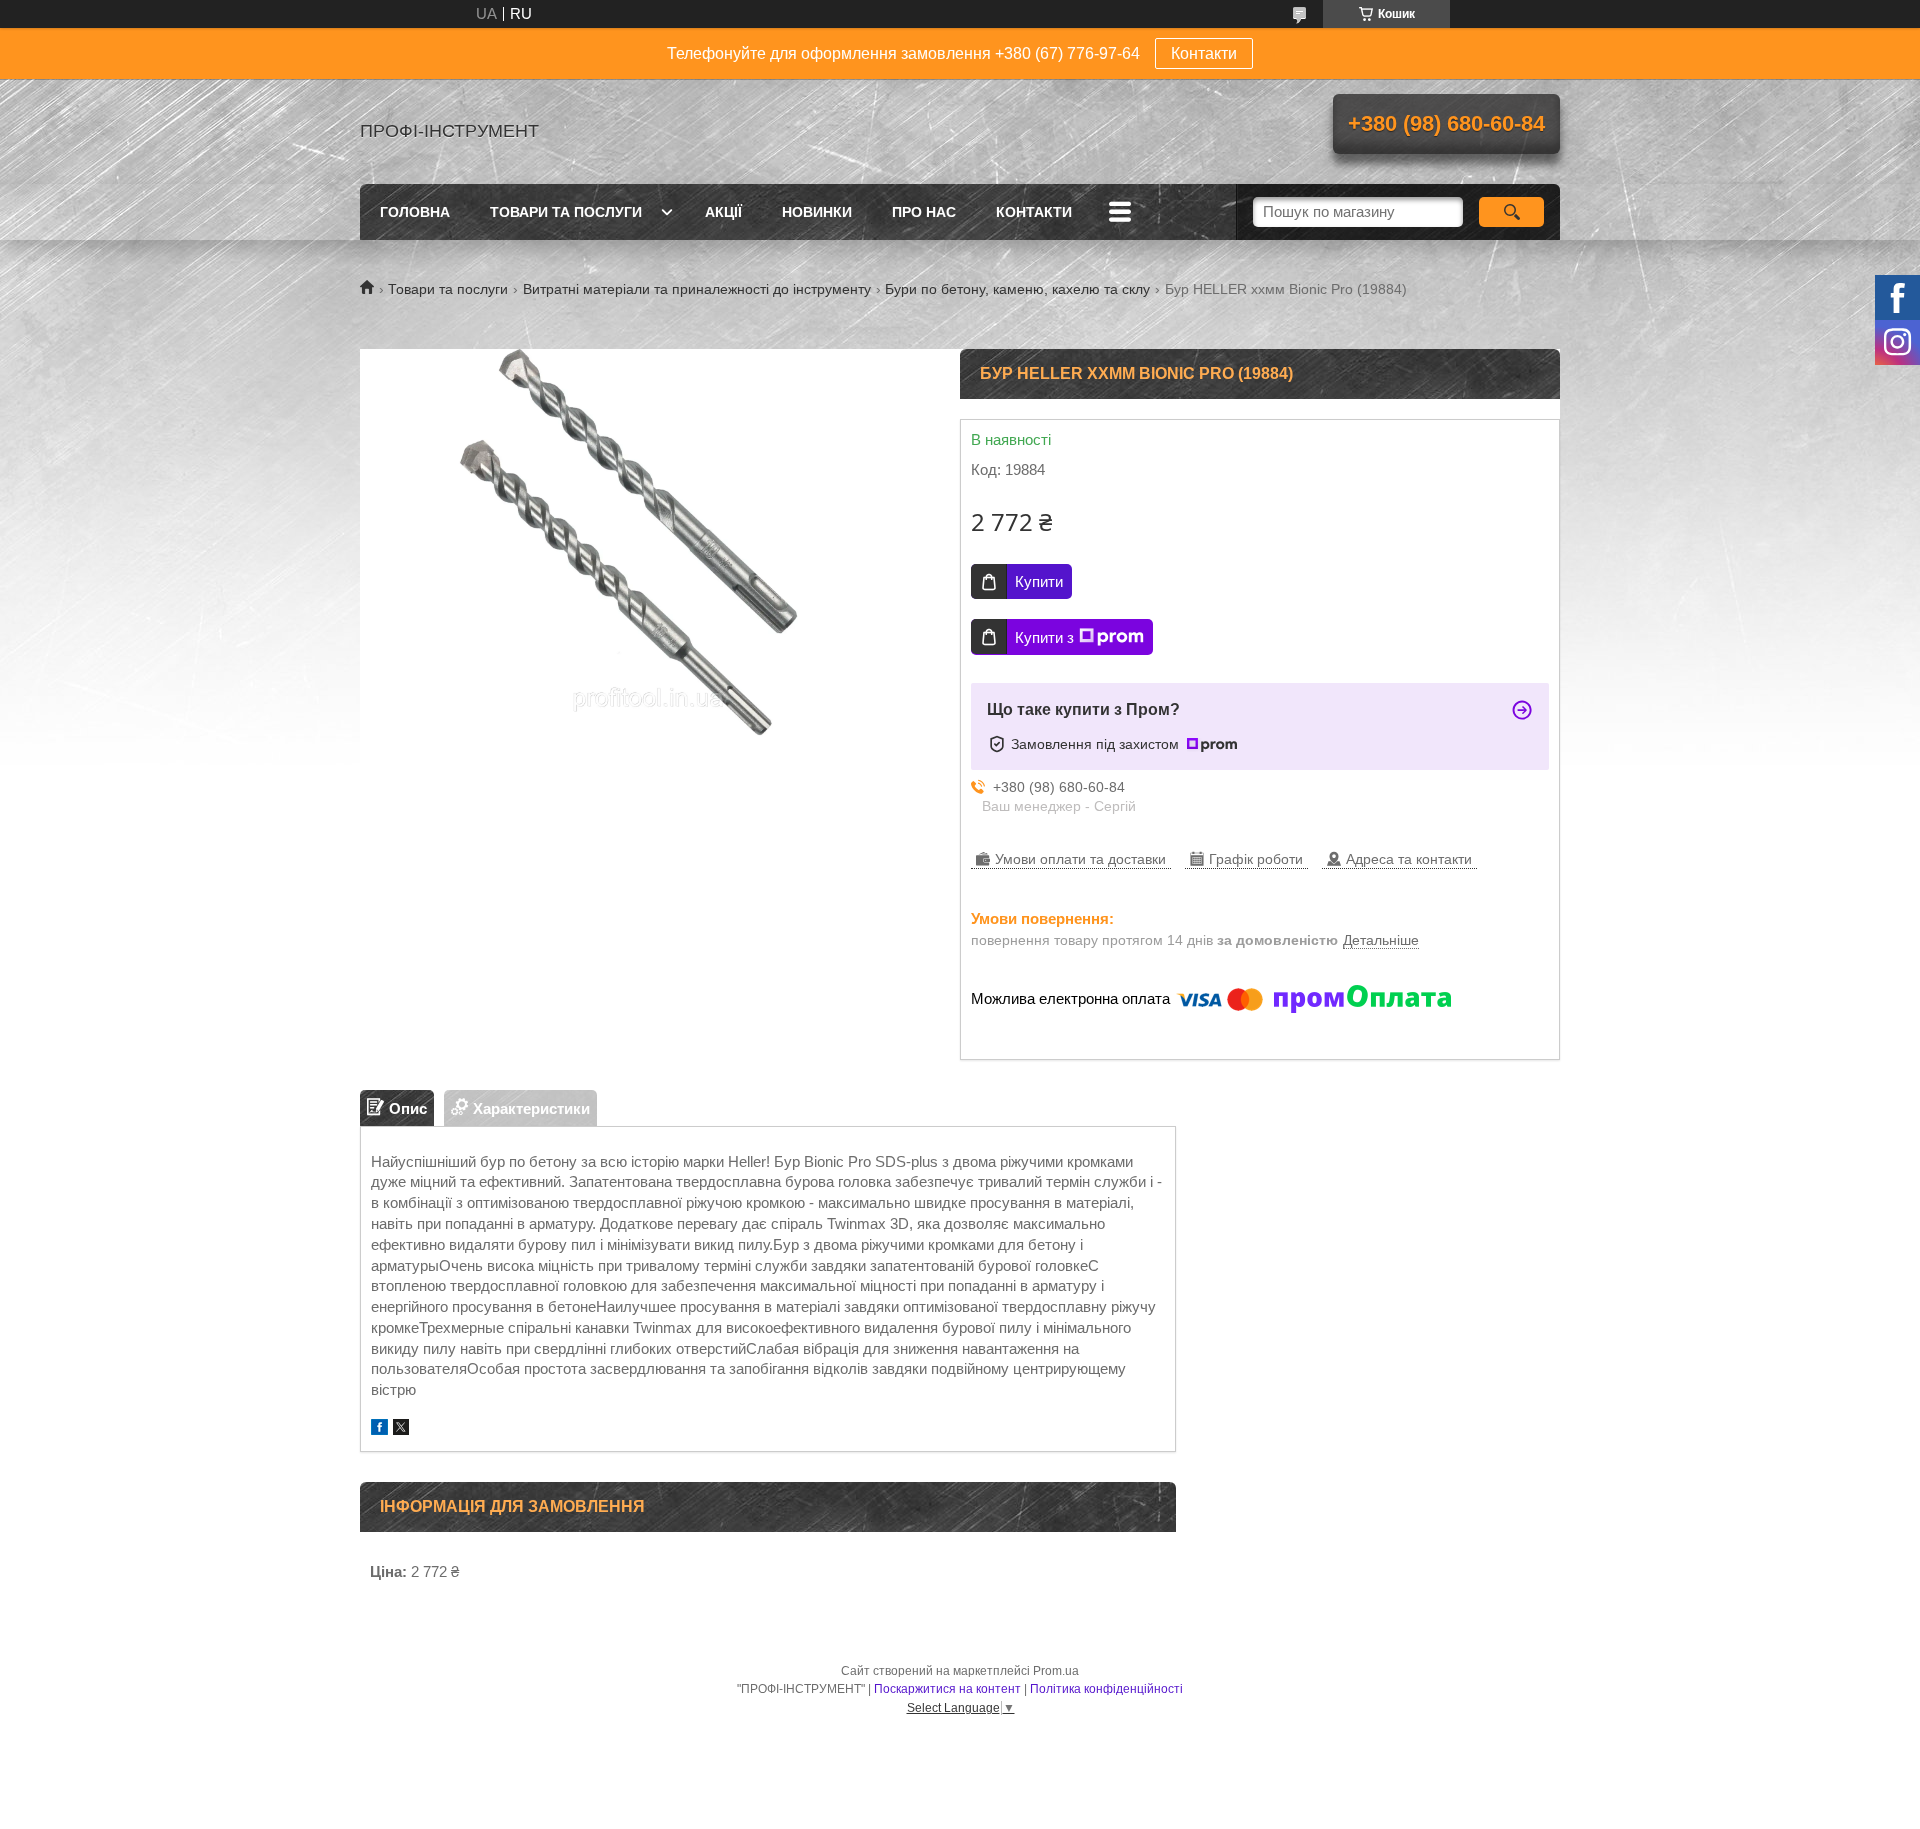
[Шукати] (1511, 212)
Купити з (1044, 637)
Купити (1039, 581)
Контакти (1204, 53)
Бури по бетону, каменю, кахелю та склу (1017, 289)
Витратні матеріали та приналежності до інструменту (697, 289)
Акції (723, 212)
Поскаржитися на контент (947, 1689)
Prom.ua (1056, 1671)
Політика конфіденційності (1106, 1689)
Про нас (924, 212)
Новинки (817, 212)
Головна (415, 212)
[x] (401, 1429)
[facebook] (379, 1429)
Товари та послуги (566, 212)
